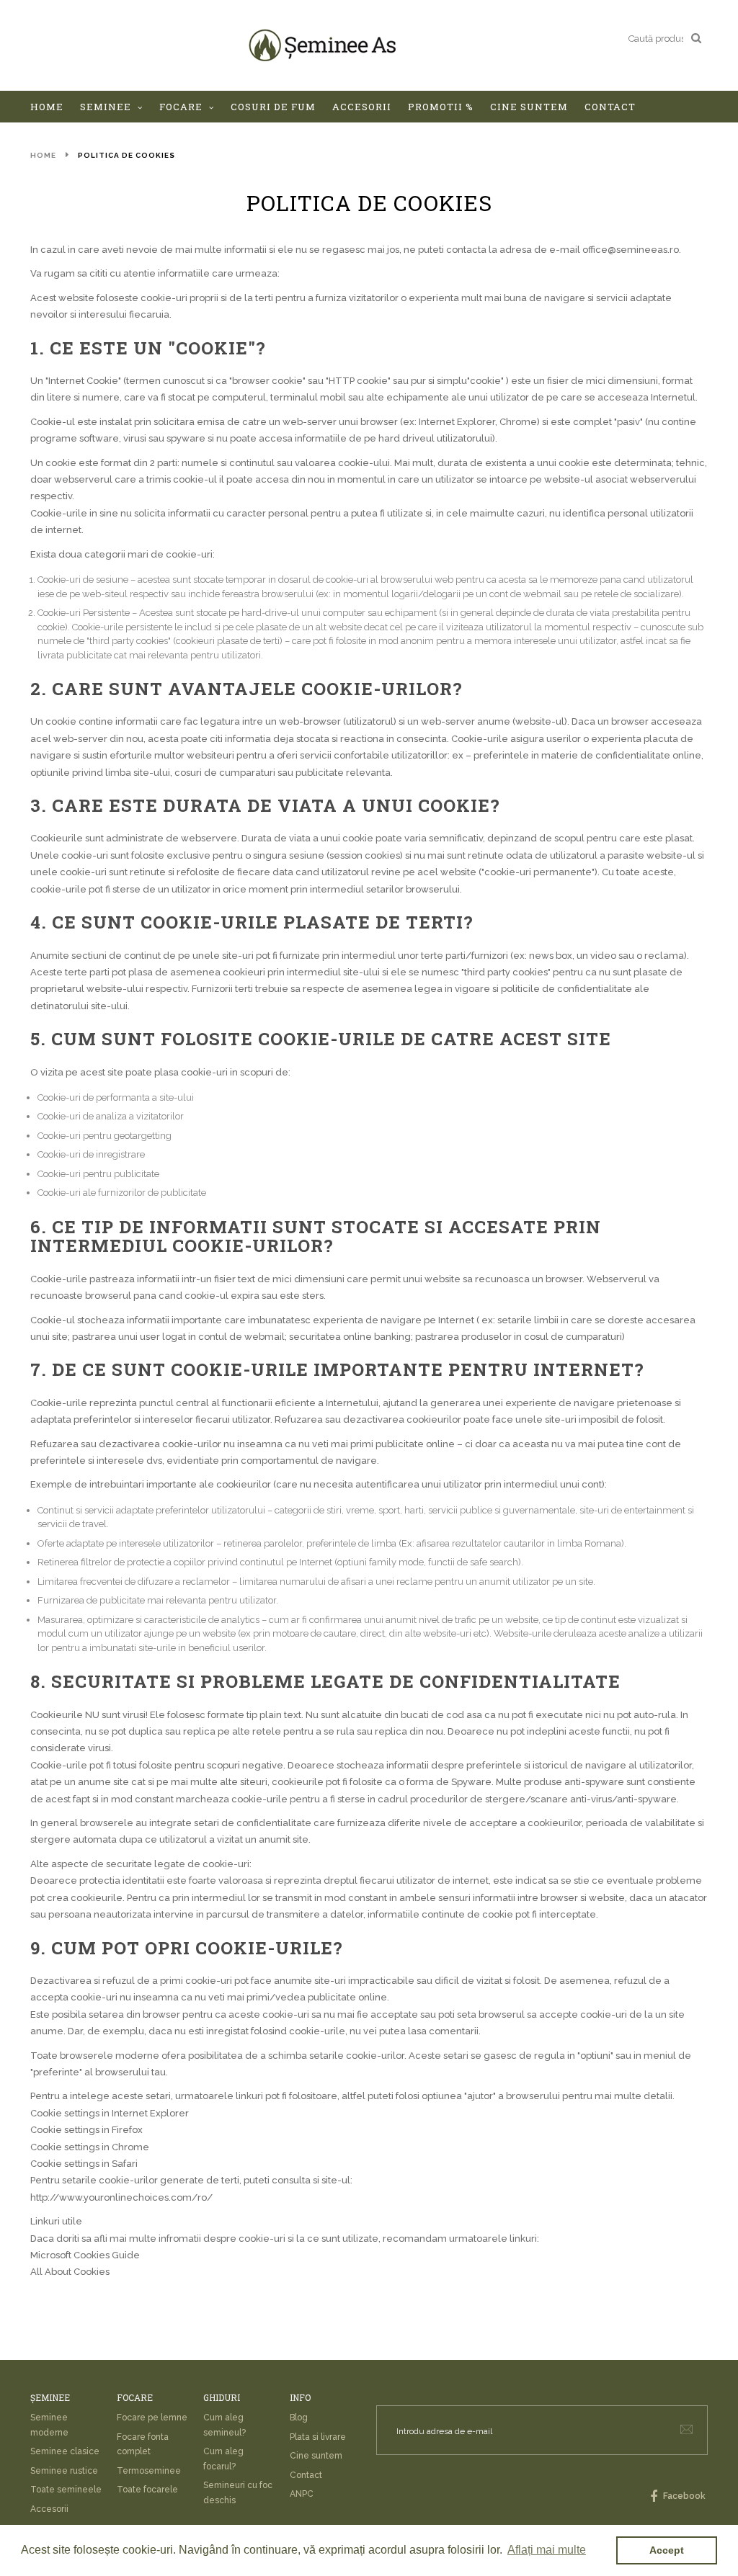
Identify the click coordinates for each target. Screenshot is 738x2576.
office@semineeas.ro (631, 250)
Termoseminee (149, 2471)
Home (43, 155)
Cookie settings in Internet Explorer (110, 2113)
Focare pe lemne (152, 2418)
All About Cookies (70, 2272)
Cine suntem (316, 2456)
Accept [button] (667, 2550)
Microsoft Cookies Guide (85, 2255)
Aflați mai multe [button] (547, 2550)
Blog (299, 2418)
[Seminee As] (322, 45)
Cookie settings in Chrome (90, 2147)
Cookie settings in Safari (84, 2164)
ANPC (302, 2494)
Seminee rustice (64, 2471)
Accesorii (49, 2509)
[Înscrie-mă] (686, 2429)
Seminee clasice (65, 2451)
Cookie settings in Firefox (86, 2130)
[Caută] (696, 37)
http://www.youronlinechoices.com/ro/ (121, 2197)
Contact (306, 2475)
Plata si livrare (318, 2437)
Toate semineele (66, 2490)
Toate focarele (147, 2490)
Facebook (683, 2496)
